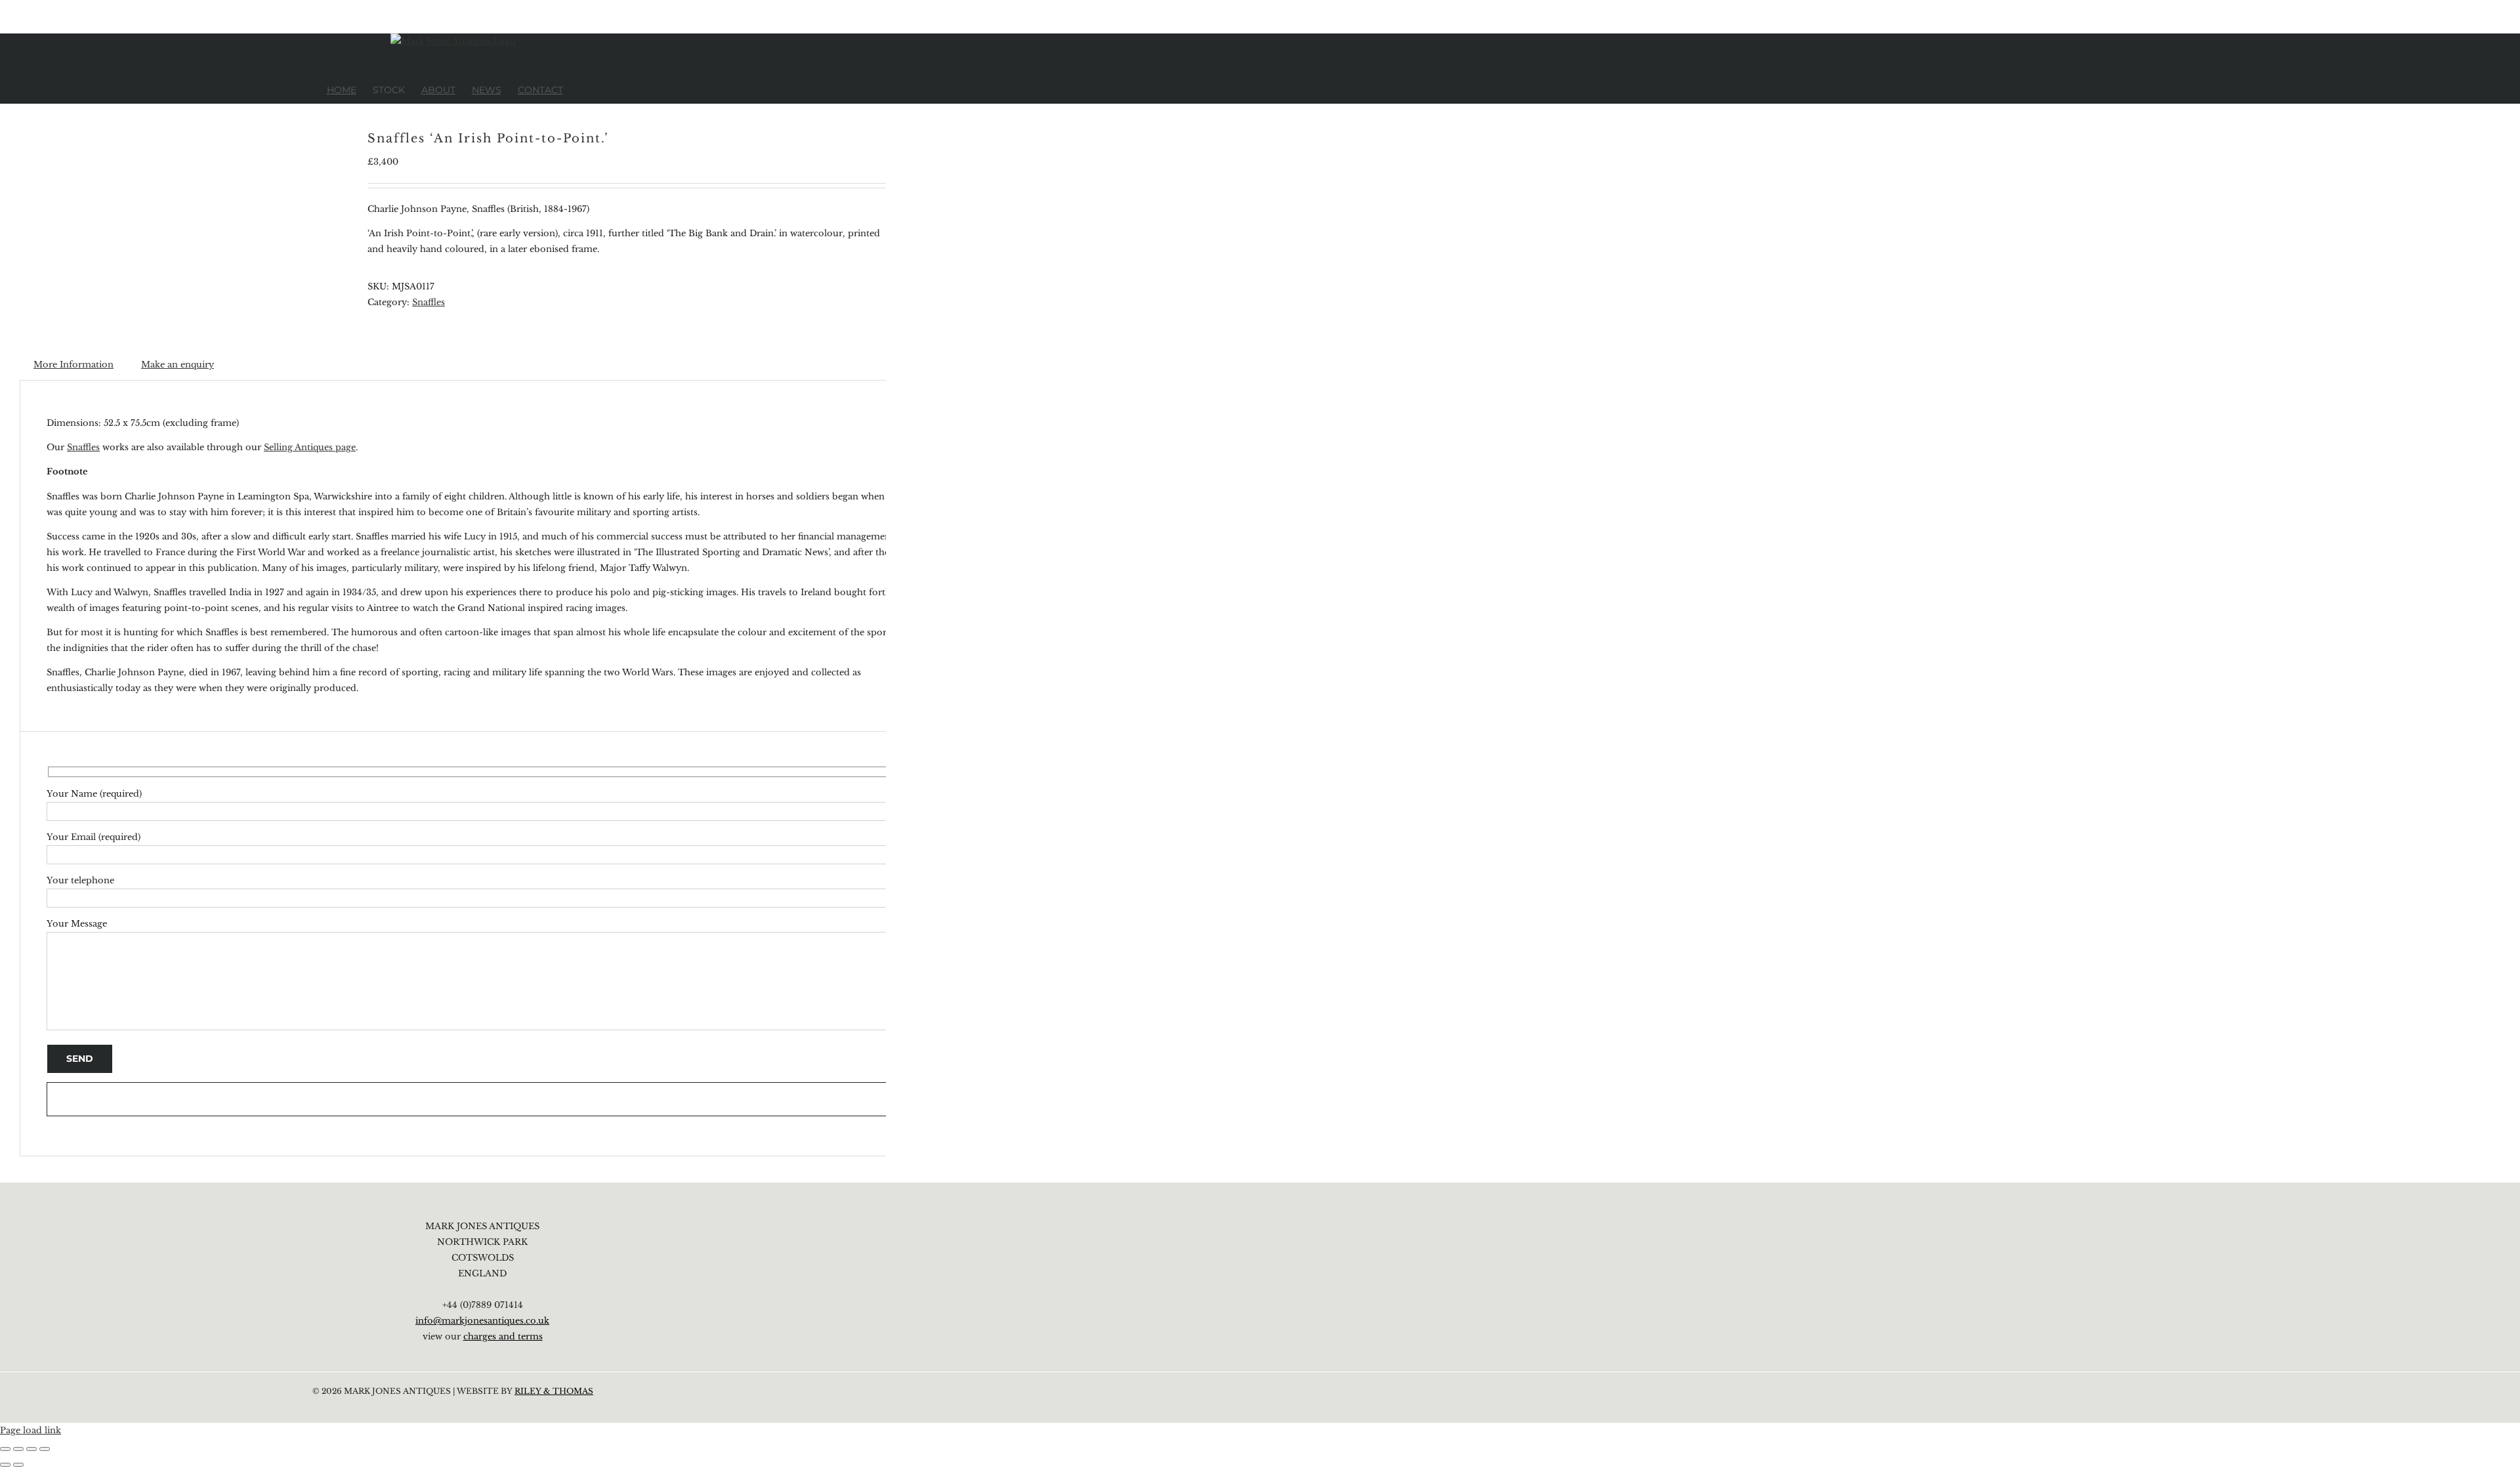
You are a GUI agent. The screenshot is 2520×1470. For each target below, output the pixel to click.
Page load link (31, 1430)
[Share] (31, 1449)
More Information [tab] (73, 365)
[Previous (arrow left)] (5, 1465)
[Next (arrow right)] (18, 1465)
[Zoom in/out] (5, 1449)
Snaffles (429, 302)
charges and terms (503, 1336)
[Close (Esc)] (45, 1449)
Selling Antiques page (310, 447)
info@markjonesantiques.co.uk (482, 1321)
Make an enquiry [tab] (178, 365)
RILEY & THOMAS (554, 1391)
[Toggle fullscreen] (18, 1449)
